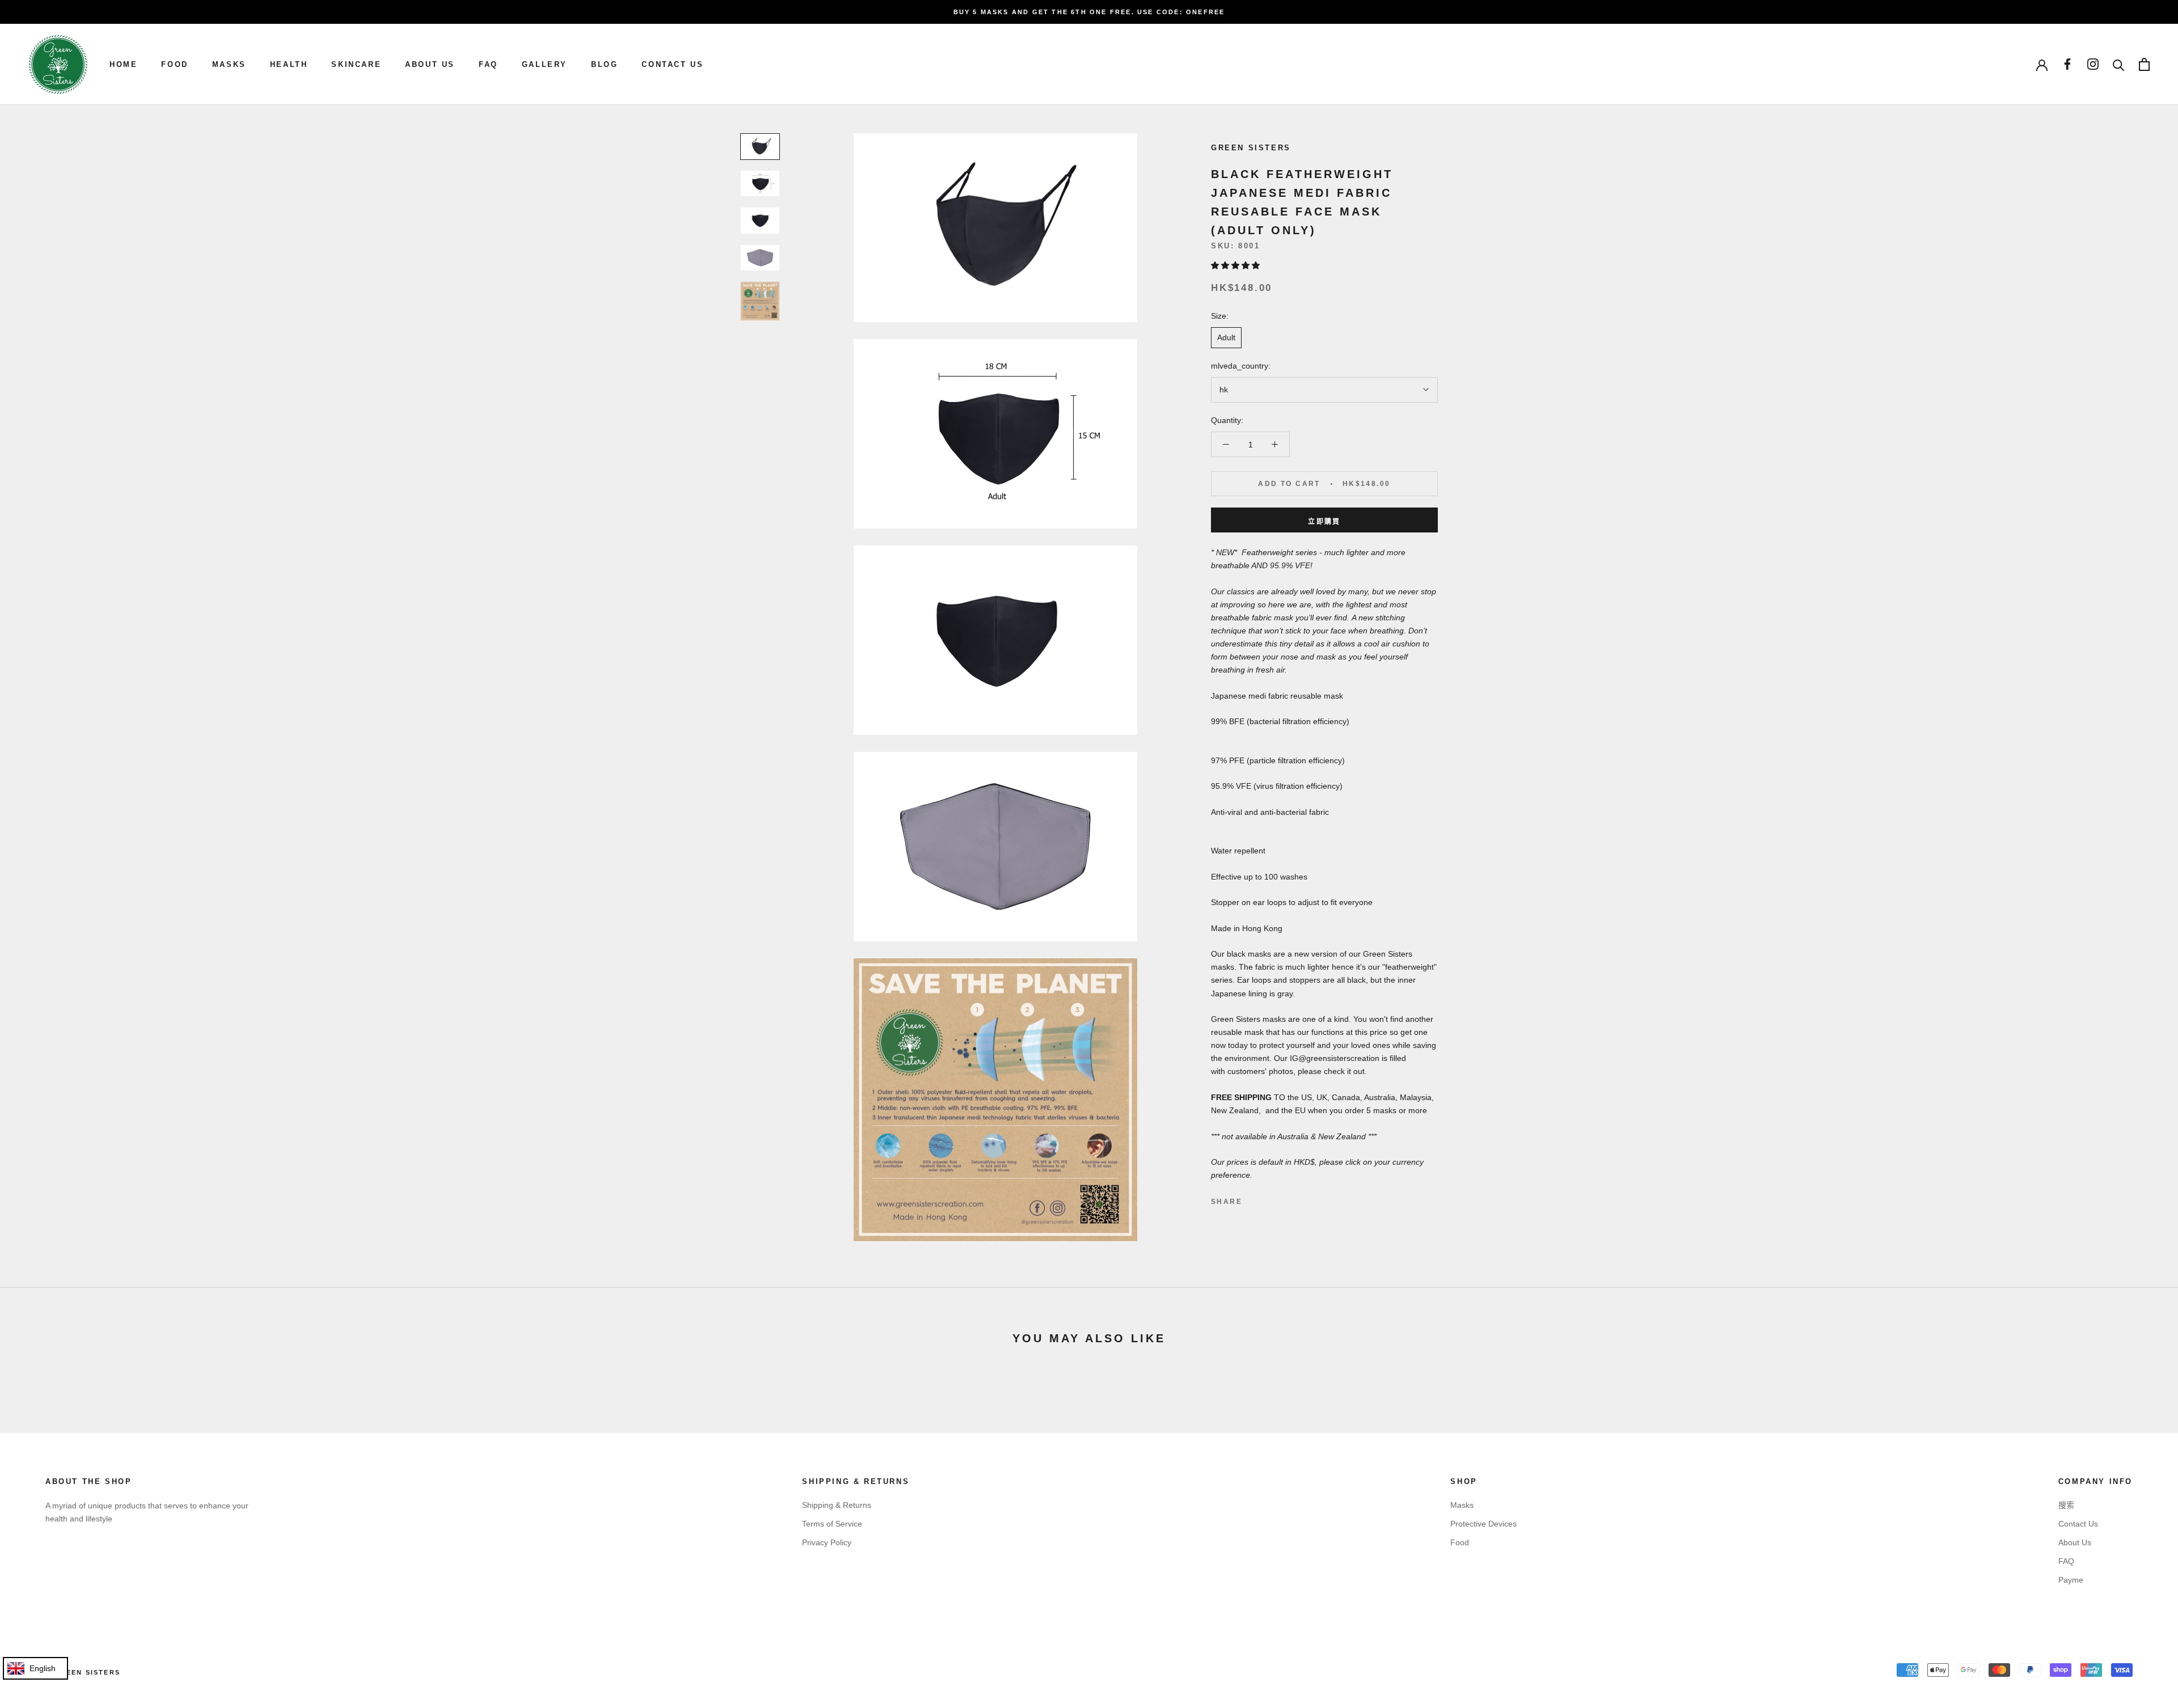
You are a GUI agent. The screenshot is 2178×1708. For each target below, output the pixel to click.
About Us (430, 64)
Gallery (544, 64)
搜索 (2066, 1505)
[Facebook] (1253, 1199)
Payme (2071, 1580)
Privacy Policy (827, 1542)
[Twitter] (1268, 1199)
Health (289, 64)
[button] (1236, 265)
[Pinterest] (1282, 1199)
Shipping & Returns (837, 1505)
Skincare (356, 64)
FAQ (488, 64)
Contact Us (2078, 1524)
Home (123, 64)
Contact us (672, 64)
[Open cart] (2144, 64)
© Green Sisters (83, 1672)
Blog (604, 64)
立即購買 (1324, 522)
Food (174, 64)
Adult (1226, 337)
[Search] (2119, 64)
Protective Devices (1483, 1524)
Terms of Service (832, 1524)
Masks (229, 64)
